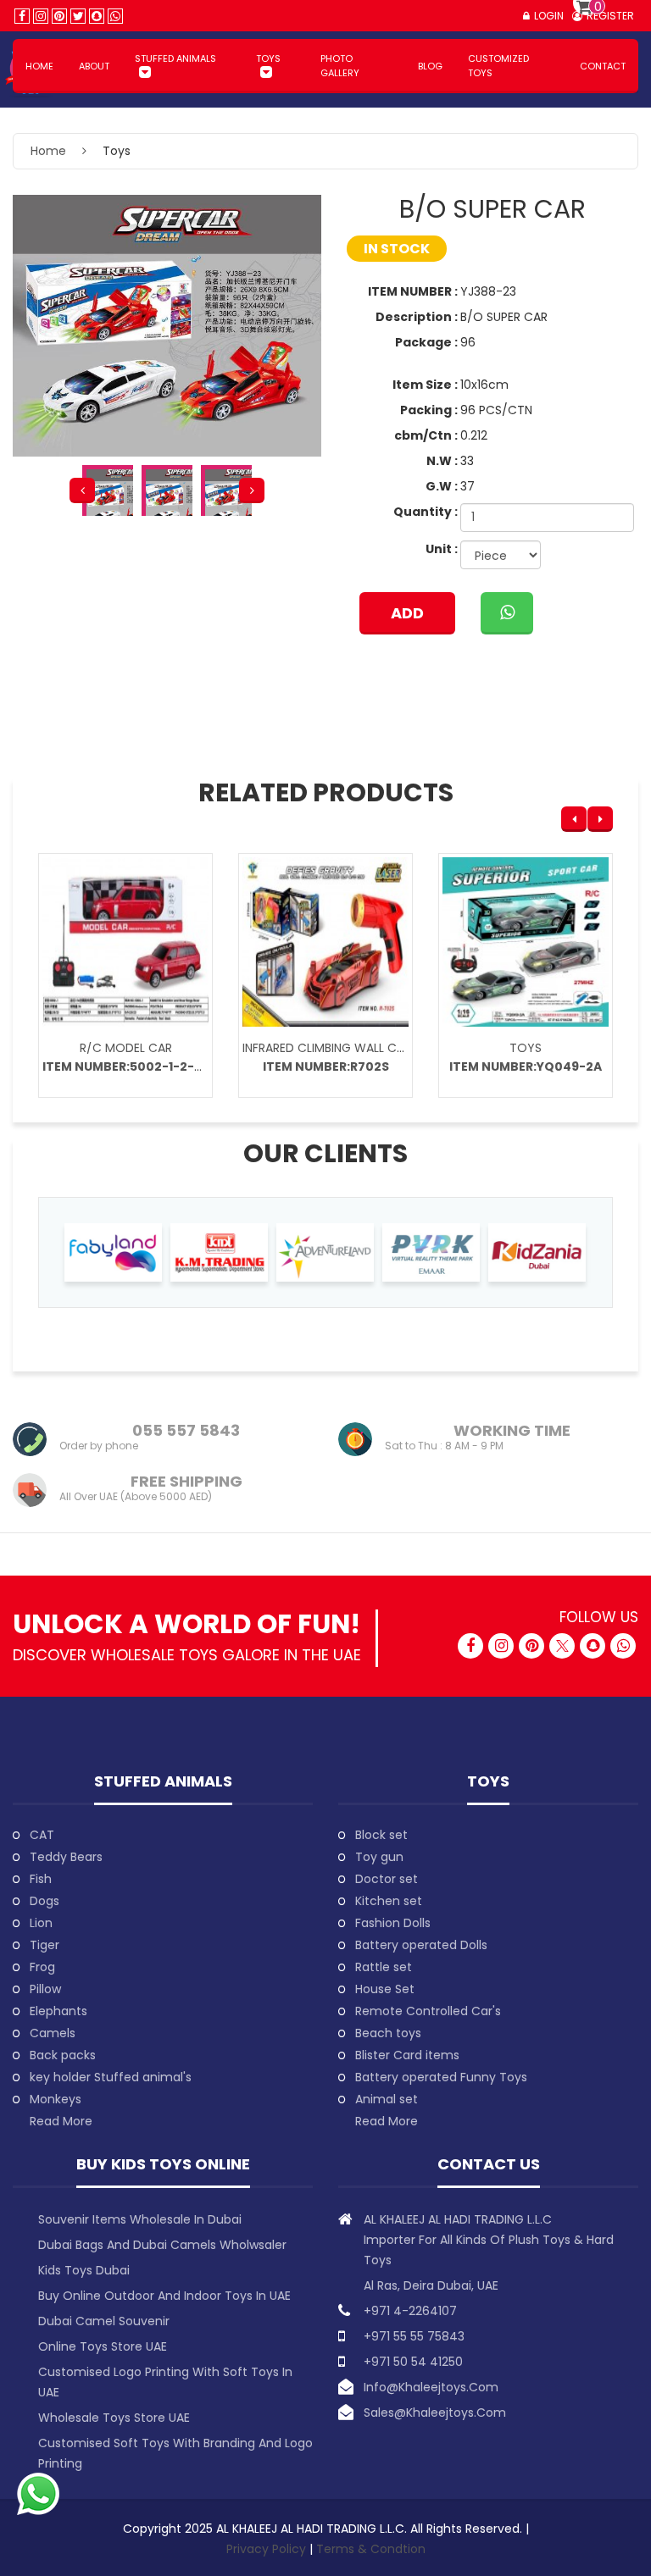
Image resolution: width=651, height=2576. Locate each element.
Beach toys (388, 2033)
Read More (61, 2121)
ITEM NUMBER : (413, 291)
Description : (417, 317)
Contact (603, 66)
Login (549, 16)
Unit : (442, 549)
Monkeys (56, 2099)
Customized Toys (498, 66)
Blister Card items (407, 2055)
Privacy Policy (268, 2549)
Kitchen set (389, 1901)
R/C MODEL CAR (126, 1048)
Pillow (45, 1989)
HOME (39, 66)
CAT (42, 1835)
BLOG (430, 66)
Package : (426, 342)
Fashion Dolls (393, 1923)
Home (48, 151)
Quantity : (426, 512)
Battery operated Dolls (421, 1945)
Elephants (58, 2011)
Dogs (45, 1901)
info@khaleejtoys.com (431, 2387)
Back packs (63, 2055)
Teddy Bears (66, 1857)
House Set (385, 1989)
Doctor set (387, 1879)
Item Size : (425, 385)
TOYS (526, 1048)
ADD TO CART (407, 618)
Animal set (387, 2099)
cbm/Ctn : (426, 435)
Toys (268, 58)
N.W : (442, 461)
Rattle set (384, 1967)
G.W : (442, 486)
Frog (42, 1967)
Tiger (45, 1945)
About (94, 66)
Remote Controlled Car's (428, 2011)
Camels (53, 2033)
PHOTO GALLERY (340, 66)
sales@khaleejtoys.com (435, 2413)
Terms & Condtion (371, 2549)
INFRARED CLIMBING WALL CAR (327, 1048)
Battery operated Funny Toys (441, 2077)
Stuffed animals (175, 58)
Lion (41, 1923)
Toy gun (379, 1857)
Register (610, 16)
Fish (41, 1879)
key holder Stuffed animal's (111, 2077)
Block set (381, 1835)
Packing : (429, 410)
